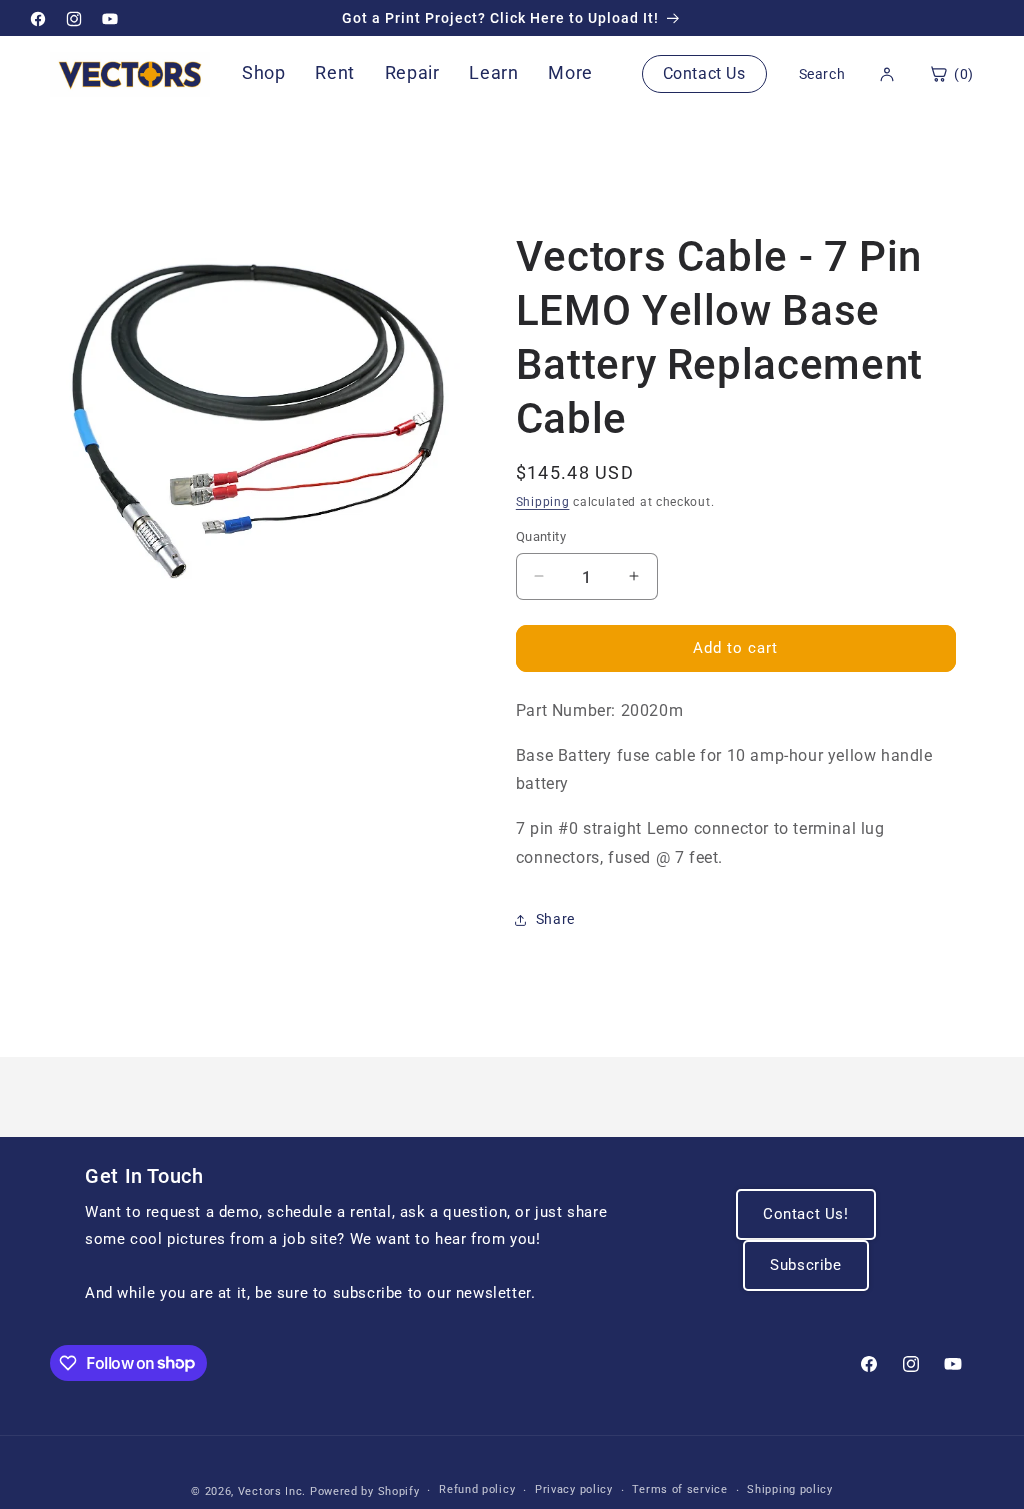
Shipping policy (790, 1489)
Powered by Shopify (365, 1491)
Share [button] (555, 919)
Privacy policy (574, 1489)
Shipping (543, 502)
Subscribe (805, 1265)
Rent (334, 72)
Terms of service (679, 1489)
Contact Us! (806, 1214)
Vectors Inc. (274, 1491)
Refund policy (477, 1489)
